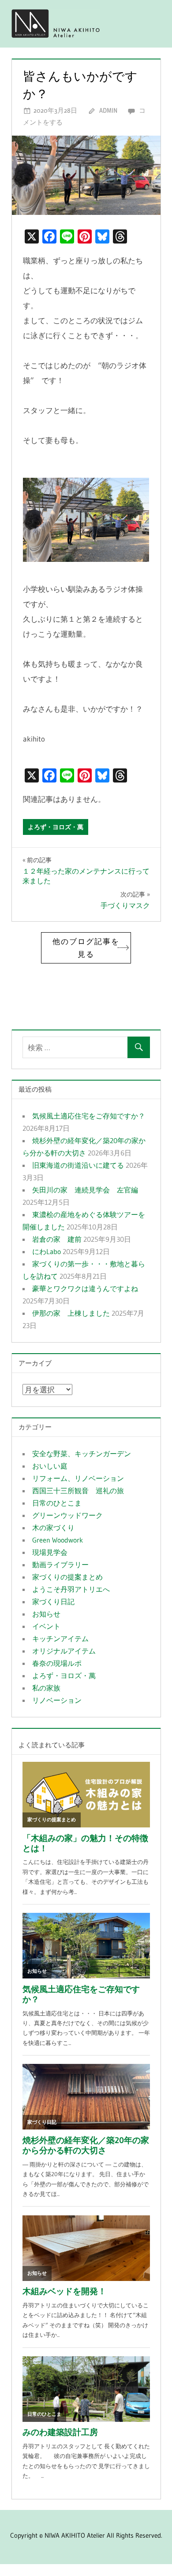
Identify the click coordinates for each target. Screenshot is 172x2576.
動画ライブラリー (60, 1565)
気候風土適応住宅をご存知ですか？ (89, 1116)
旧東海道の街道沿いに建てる (78, 1165)
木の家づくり (53, 1528)
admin (108, 110)
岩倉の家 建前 (57, 1239)
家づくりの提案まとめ (67, 1577)
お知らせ (46, 1614)
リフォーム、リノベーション (78, 1478)
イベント (46, 1626)
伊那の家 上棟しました (71, 1313)
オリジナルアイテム (64, 1651)
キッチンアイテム (60, 1639)
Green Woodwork (58, 1540)
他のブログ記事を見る (86, 948)
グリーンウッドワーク (67, 1515)
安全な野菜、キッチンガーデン (82, 1454)
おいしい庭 (50, 1466)
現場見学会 (50, 1552)
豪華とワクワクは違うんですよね (85, 1288)
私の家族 (46, 1688)
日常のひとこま (57, 1503)
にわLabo (47, 1251)
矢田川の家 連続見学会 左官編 (85, 1190)
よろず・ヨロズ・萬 (56, 827)
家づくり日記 (53, 1602)
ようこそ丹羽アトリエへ (71, 1589)
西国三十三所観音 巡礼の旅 (78, 1491)
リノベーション (57, 1700)
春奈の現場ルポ (57, 1663)
